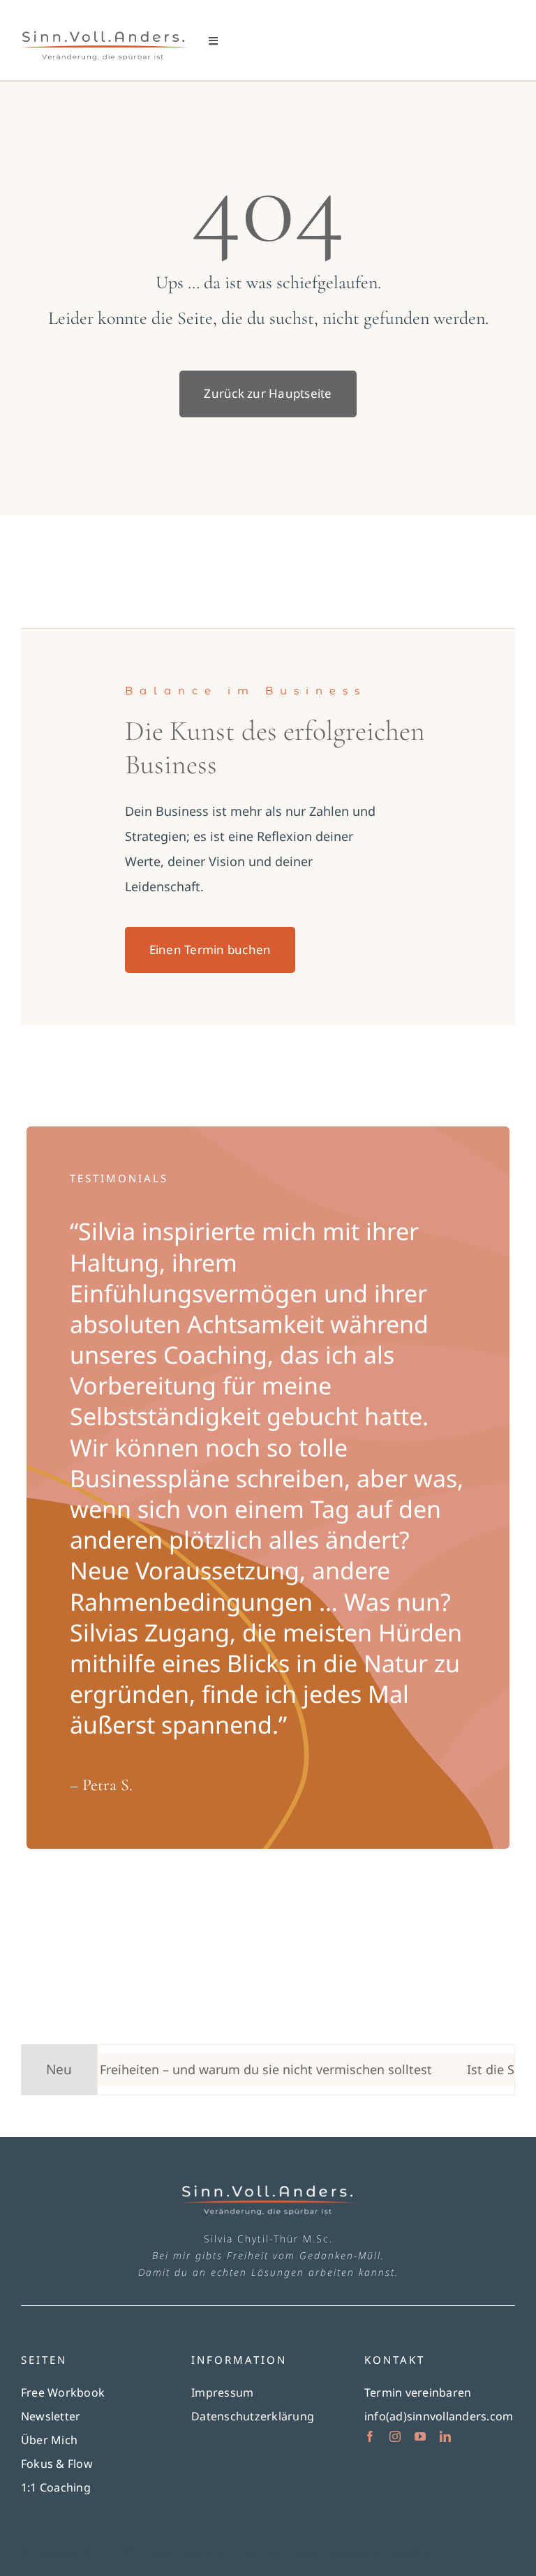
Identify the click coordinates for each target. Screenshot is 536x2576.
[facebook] (370, 2436)
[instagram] (395, 2436)
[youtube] (420, 2436)
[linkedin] (445, 2436)
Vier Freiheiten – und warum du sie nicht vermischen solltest (218, 2069)
